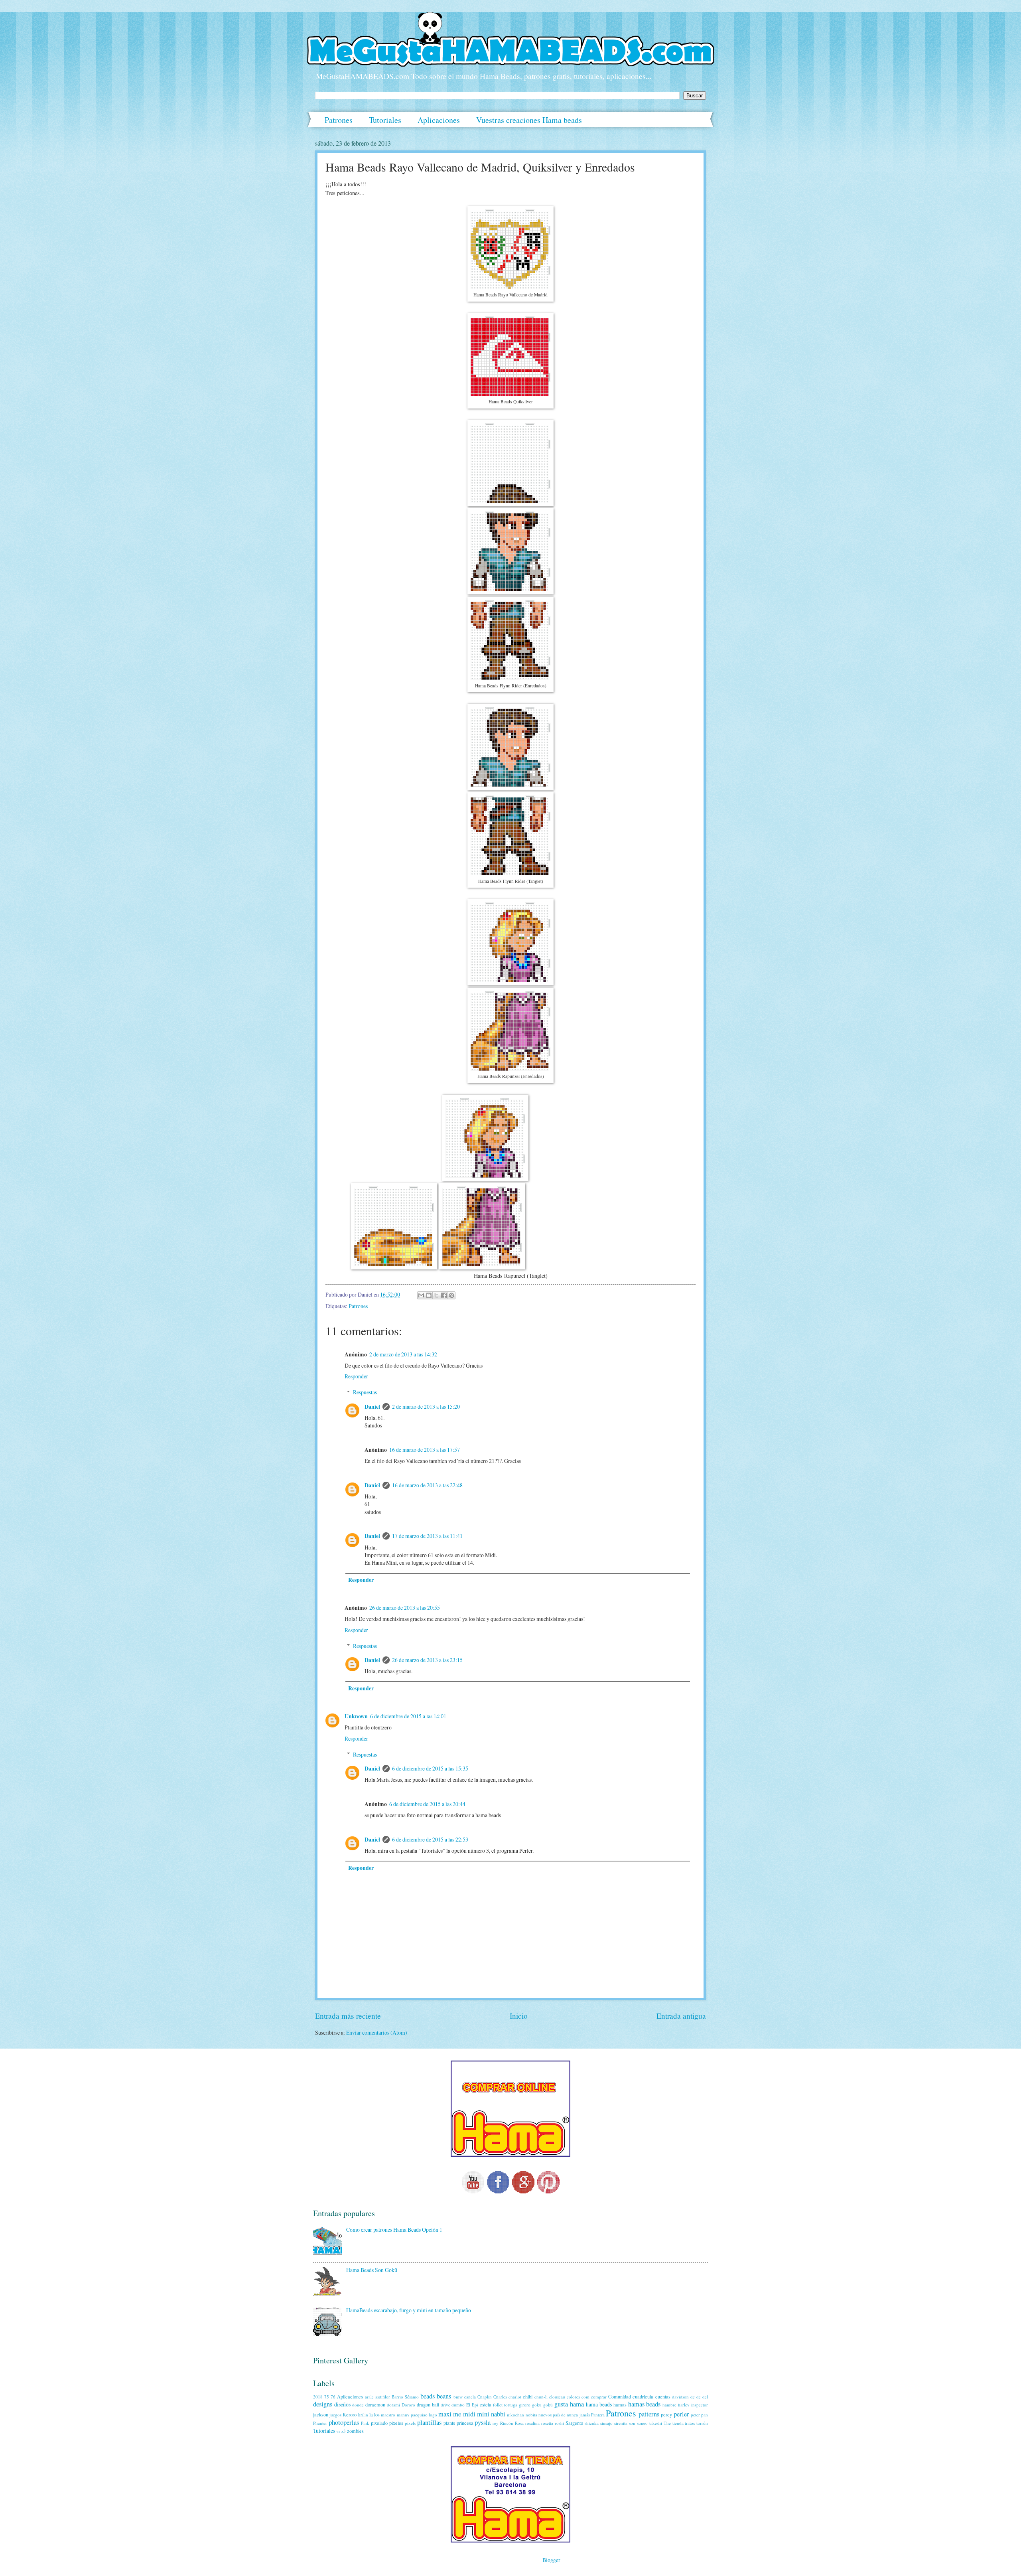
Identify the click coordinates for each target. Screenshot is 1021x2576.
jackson (321, 2414)
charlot (515, 2397)
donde (358, 2405)
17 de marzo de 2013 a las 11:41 (427, 1536)
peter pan (699, 2415)
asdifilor (383, 2397)
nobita (531, 2415)
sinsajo (606, 2423)
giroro (525, 2405)
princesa (465, 2423)
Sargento (574, 2423)
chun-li (541, 2397)
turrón (702, 2423)
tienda (678, 2423)
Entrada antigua (681, 2016)
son (632, 2423)
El (468, 2405)
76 (333, 2397)
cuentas (663, 2396)
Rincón (507, 2423)
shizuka (592, 2423)
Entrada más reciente (348, 2016)
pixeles (396, 2423)
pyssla (483, 2422)
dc (693, 2397)
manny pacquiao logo (417, 2415)
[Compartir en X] (436, 1295)
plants (449, 2423)
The (667, 2423)
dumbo (458, 2405)
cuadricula (643, 2396)
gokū (548, 2405)
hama (577, 2404)
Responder (356, 1376)
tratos (690, 2423)
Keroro (350, 2414)
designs (323, 2404)
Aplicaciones (439, 120)
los (377, 2414)
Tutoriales (385, 120)
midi (469, 2414)
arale (369, 2397)
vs (338, 2431)
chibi (528, 2396)
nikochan (515, 2415)
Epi (475, 2405)
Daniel (372, 1407)
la (371, 2414)
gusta (561, 2404)
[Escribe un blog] (429, 1295)
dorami (393, 2405)
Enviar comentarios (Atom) (377, 2032)
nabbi (498, 2414)
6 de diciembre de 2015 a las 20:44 (427, 1804)
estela (486, 2404)
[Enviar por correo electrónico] (421, 1295)
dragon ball (428, 2404)
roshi (559, 2423)
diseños (342, 2404)
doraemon (375, 2404)
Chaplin (485, 2397)
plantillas (429, 2422)
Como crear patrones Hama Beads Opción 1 (394, 2230)
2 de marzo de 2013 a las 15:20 (426, 1406)
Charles (500, 2397)
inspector (700, 2405)
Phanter (320, 2423)
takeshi (656, 2423)
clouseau (557, 2397)
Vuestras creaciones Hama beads (529, 120)
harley (684, 2405)
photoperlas (344, 2422)
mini (483, 2414)
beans (444, 2396)
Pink (365, 2423)
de (699, 2397)
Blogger (551, 2560)
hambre (669, 2405)
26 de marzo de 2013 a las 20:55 (405, 1608)
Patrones (339, 120)
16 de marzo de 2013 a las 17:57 (425, 1450)
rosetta (547, 2423)
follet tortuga (505, 2405)
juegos (335, 2415)
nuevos (545, 2415)
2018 (318, 2397)
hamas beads (645, 2404)
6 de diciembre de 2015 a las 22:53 (430, 1839)
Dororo (408, 2405)
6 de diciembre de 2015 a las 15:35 (430, 1768)
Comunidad (620, 2396)
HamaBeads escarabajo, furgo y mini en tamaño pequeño (409, 2310)
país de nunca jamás (571, 2415)
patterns (649, 2414)
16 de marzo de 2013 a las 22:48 (427, 1485)
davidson (680, 2397)
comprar (599, 2397)
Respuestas (365, 1392)
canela (470, 2397)
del (705, 2397)
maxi (445, 2414)
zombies (355, 2431)
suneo (642, 2423)
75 (327, 2397)
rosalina (532, 2423)
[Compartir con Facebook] (444, 1295)
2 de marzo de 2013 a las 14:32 (403, 1354)
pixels (410, 2423)
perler (681, 2414)
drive (445, 2405)
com (585, 2397)
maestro (388, 2415)
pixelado (379, 2423)
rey (496, 2423)
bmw (458, 2397)
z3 (344, 2431)
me (457, 2414)
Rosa (519, 2423)
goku (537, 2405)
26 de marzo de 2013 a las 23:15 (427, 1660)
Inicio (519, 2016)
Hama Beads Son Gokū (372, 2270)
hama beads (599, 2404)
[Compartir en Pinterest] (451, 1295)
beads (428, 2396)
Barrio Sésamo (405, 2397)
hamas (620, 2404)
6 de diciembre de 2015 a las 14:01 (408, 1716)
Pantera (598, 2415)
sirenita (621, 2423)
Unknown (356, 1716)
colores (573, 2397)
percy (666, 2414)
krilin (363, 2415)
